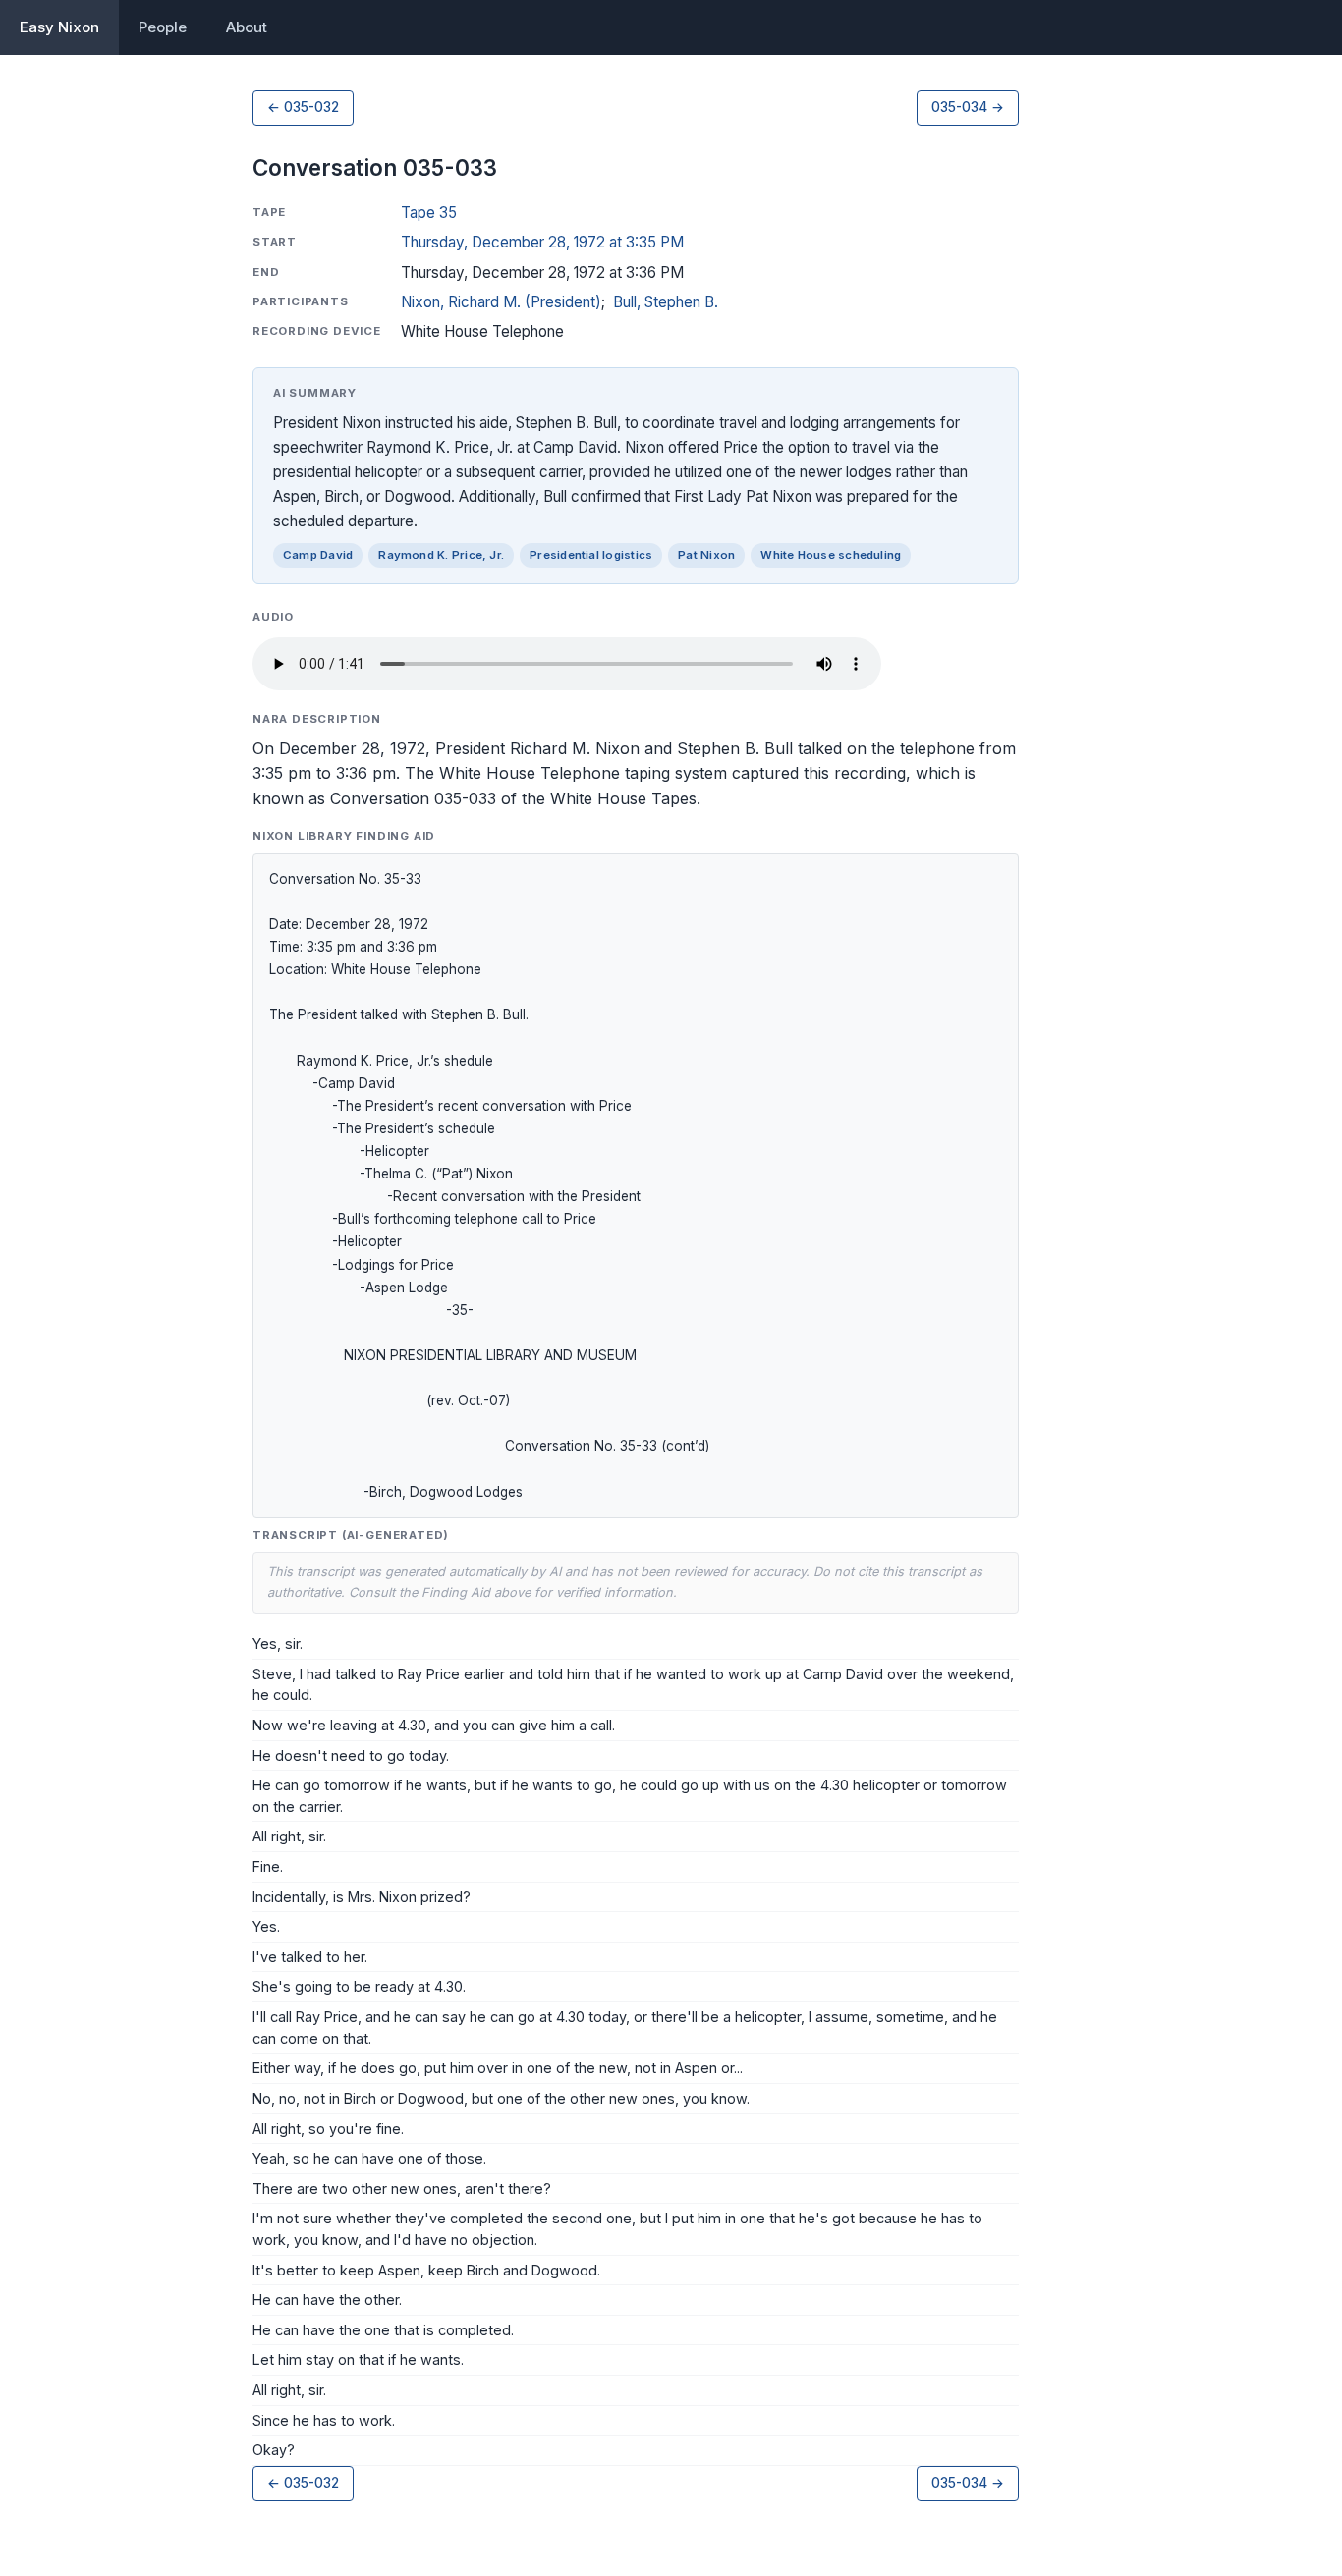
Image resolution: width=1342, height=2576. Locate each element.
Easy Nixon (59, 27)
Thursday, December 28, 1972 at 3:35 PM (542, 242)
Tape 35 (429, 213)
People (163, 27)
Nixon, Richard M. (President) (501, 302)
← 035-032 (303, 107)
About (247, 27)
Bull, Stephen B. (666, 302)
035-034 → (968, 107)
